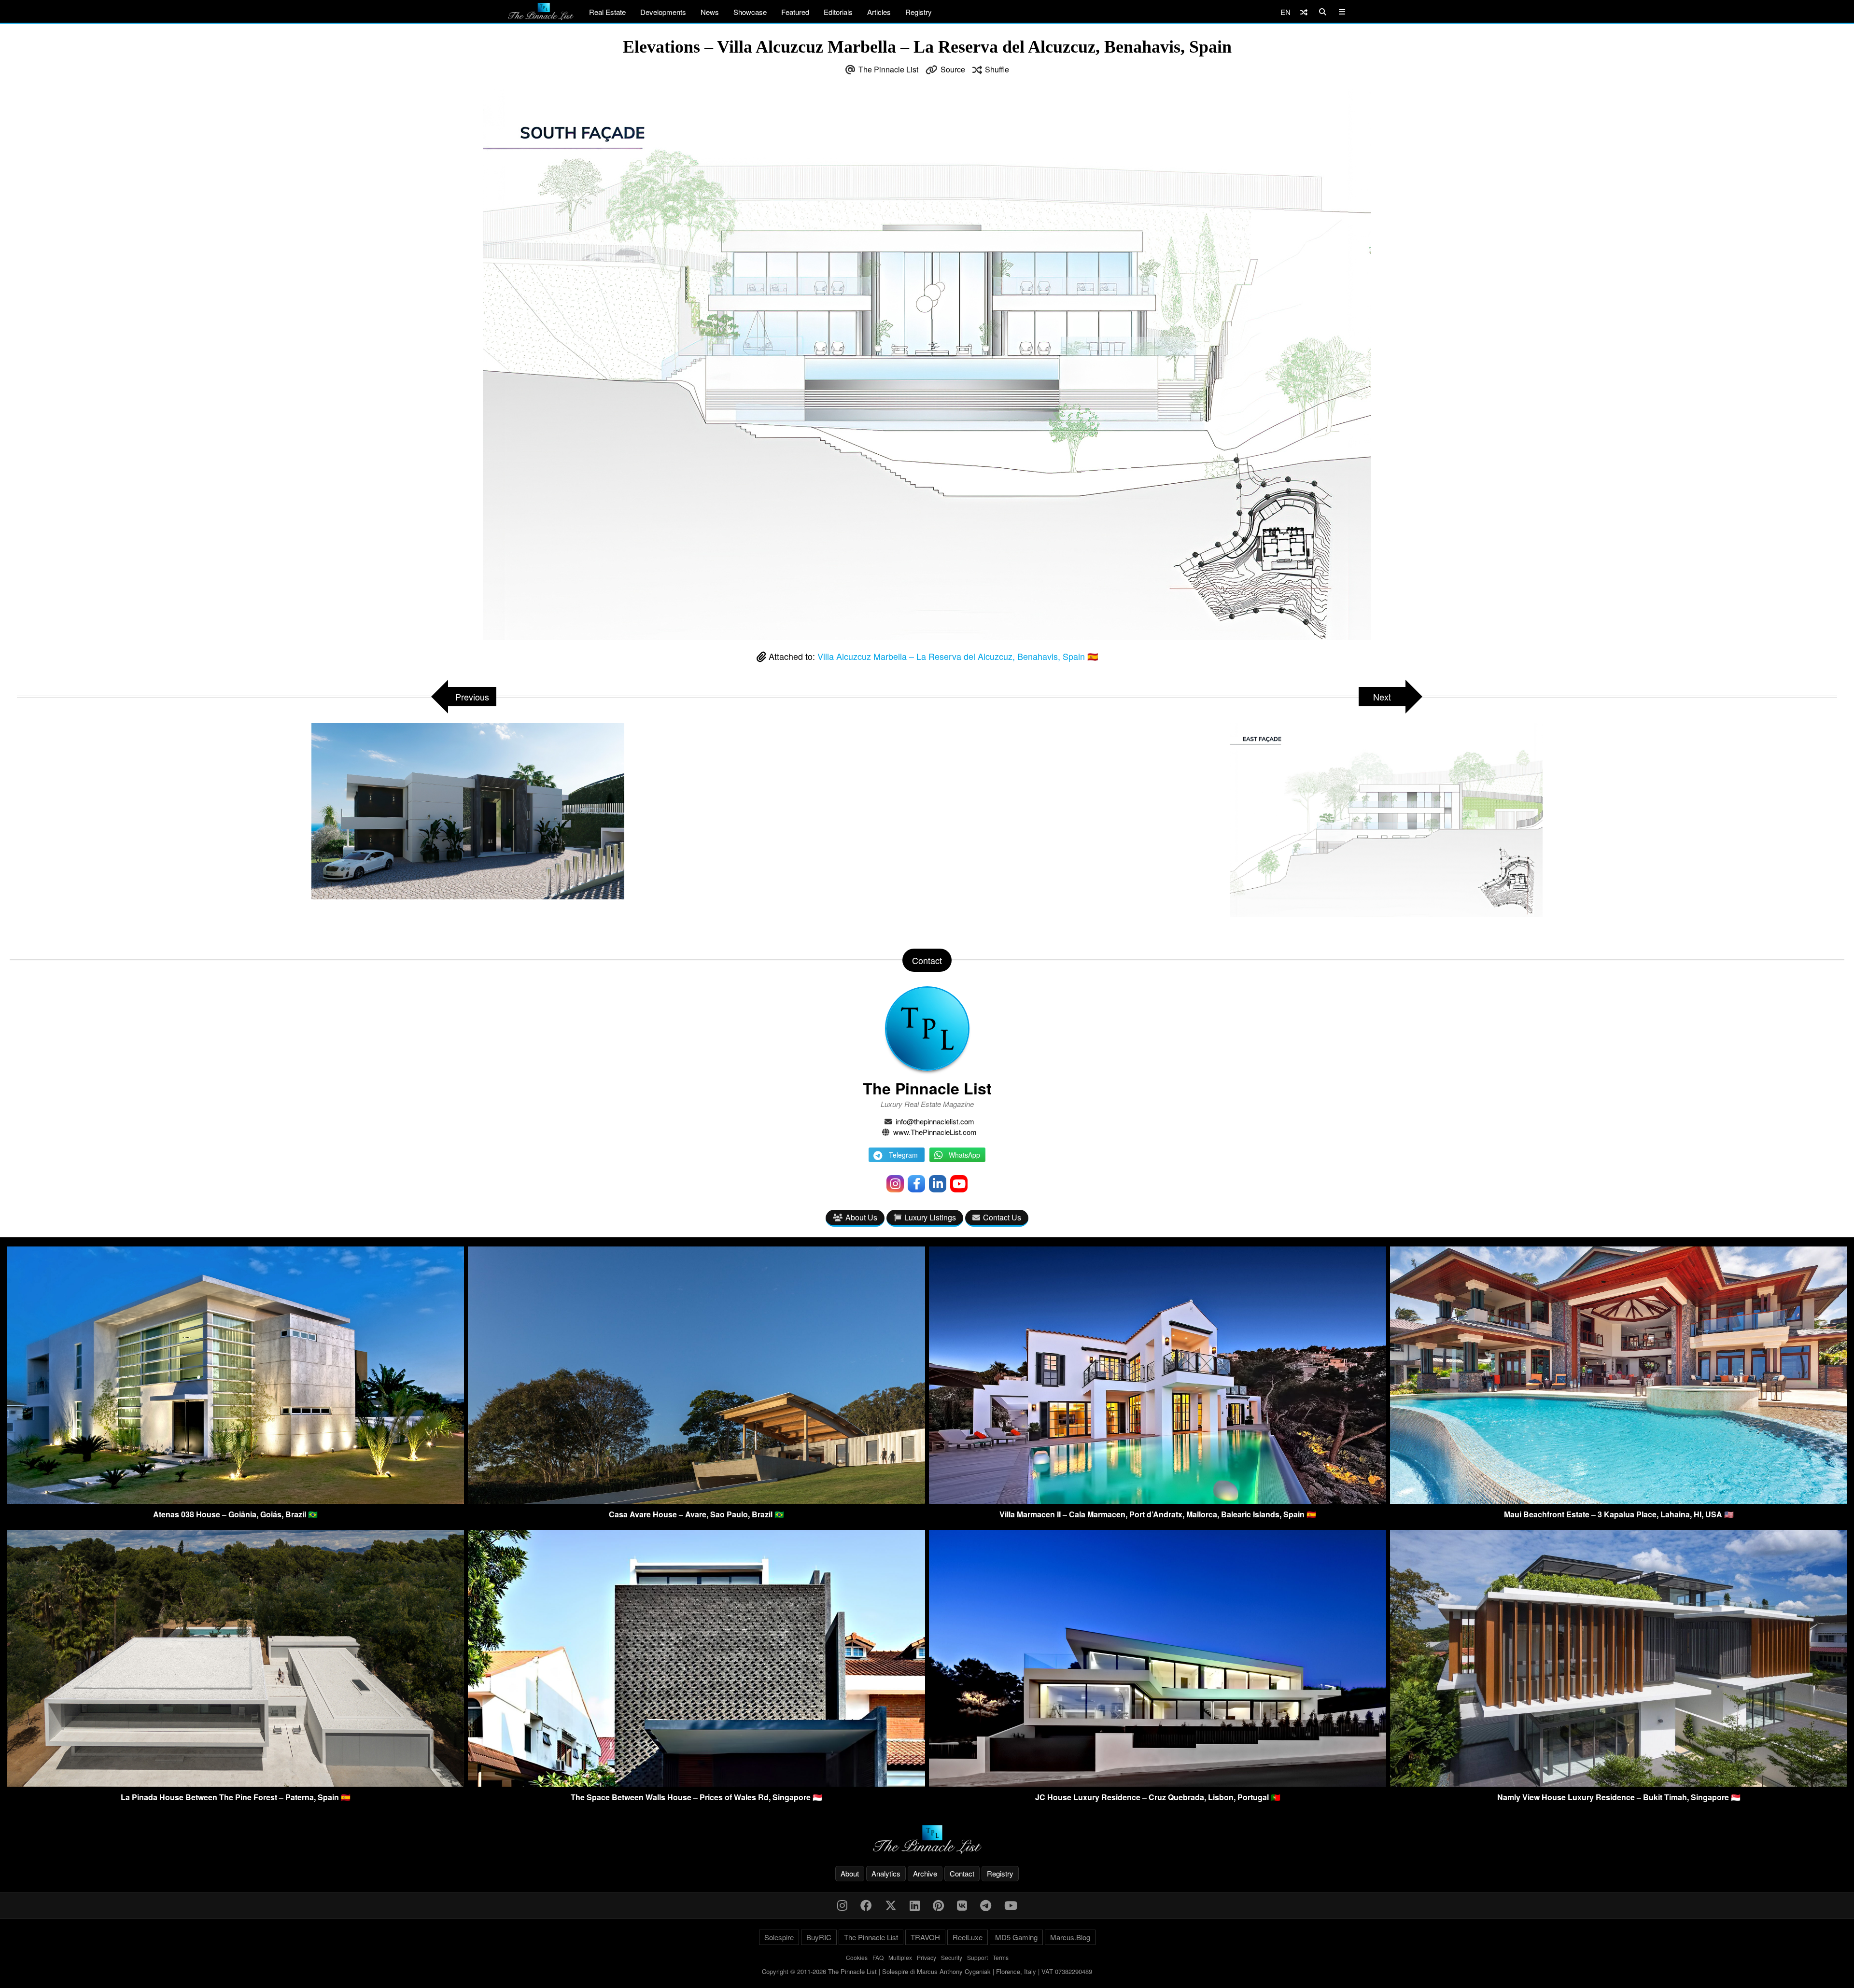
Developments (663, 12)
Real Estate (607, 12)
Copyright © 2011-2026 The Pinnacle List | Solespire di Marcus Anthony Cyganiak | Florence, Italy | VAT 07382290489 (927, 1971)
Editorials (838, 12)
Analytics (886, 1873)
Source (953, 69)
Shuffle (997, 69)
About (850, 1873)
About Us (861, 1217)
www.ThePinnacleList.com (935, 1132)
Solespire (779, 1937)
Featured (795, 12)
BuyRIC (819, 1937)
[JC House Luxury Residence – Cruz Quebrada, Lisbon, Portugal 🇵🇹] (1158, 1784)
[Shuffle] (1304, 12)
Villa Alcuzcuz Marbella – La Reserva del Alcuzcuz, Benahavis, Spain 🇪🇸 (958, 656)
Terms (1001, 1957)
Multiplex (900, 1957)
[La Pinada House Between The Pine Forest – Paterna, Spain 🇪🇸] (235, 1784)
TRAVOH (925, 1937)
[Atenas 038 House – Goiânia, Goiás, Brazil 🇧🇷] (235, 1501)
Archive (925, 1873)
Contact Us (1002, 1217)
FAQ (878, 1957)
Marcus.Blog (1070, 1937)
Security (952, 1957)
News (710, 12)
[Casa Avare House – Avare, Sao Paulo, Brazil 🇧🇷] (696, 1501)
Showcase (750, 12)
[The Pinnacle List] (927, 1840)
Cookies (857, 1957)
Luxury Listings (930, 1217)
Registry (919, 12)
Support (977, 1957)
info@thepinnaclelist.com (935, 1121)
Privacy (927, 1957)
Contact (962, 1873)
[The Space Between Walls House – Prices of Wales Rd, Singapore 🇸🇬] (696, 1784)
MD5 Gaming (1016, 1937)
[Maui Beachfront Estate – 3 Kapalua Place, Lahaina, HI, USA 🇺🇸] (1619, 1501)
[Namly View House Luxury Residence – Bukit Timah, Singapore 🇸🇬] (1619, 1784)
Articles (879, 12)
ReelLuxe (968, 1937)
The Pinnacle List (888, 69)
